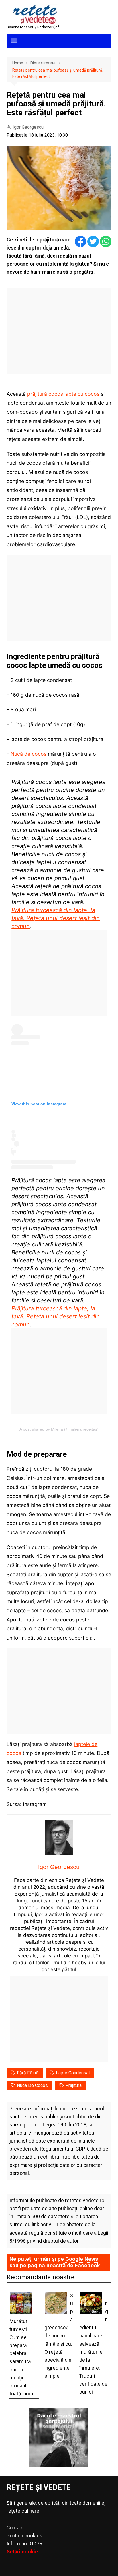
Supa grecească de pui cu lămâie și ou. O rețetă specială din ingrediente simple (59, 2336)
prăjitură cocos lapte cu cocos (63, 394)
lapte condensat (73, 2073)
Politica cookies (24, 2536)
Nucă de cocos (28, 754)
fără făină (28, 2073)
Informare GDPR (24, 2544)
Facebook (87, 2265)
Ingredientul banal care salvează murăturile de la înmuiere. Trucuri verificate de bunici (94, 2344)
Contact (15, 2528)
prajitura (73, 2085)
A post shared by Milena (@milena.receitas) (59, 1429)
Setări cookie (22, 2552)
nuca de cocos (32, 2085)
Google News (82, 2259)
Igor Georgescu (28, 127)
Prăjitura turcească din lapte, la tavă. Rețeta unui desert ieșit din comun (56, 918)
